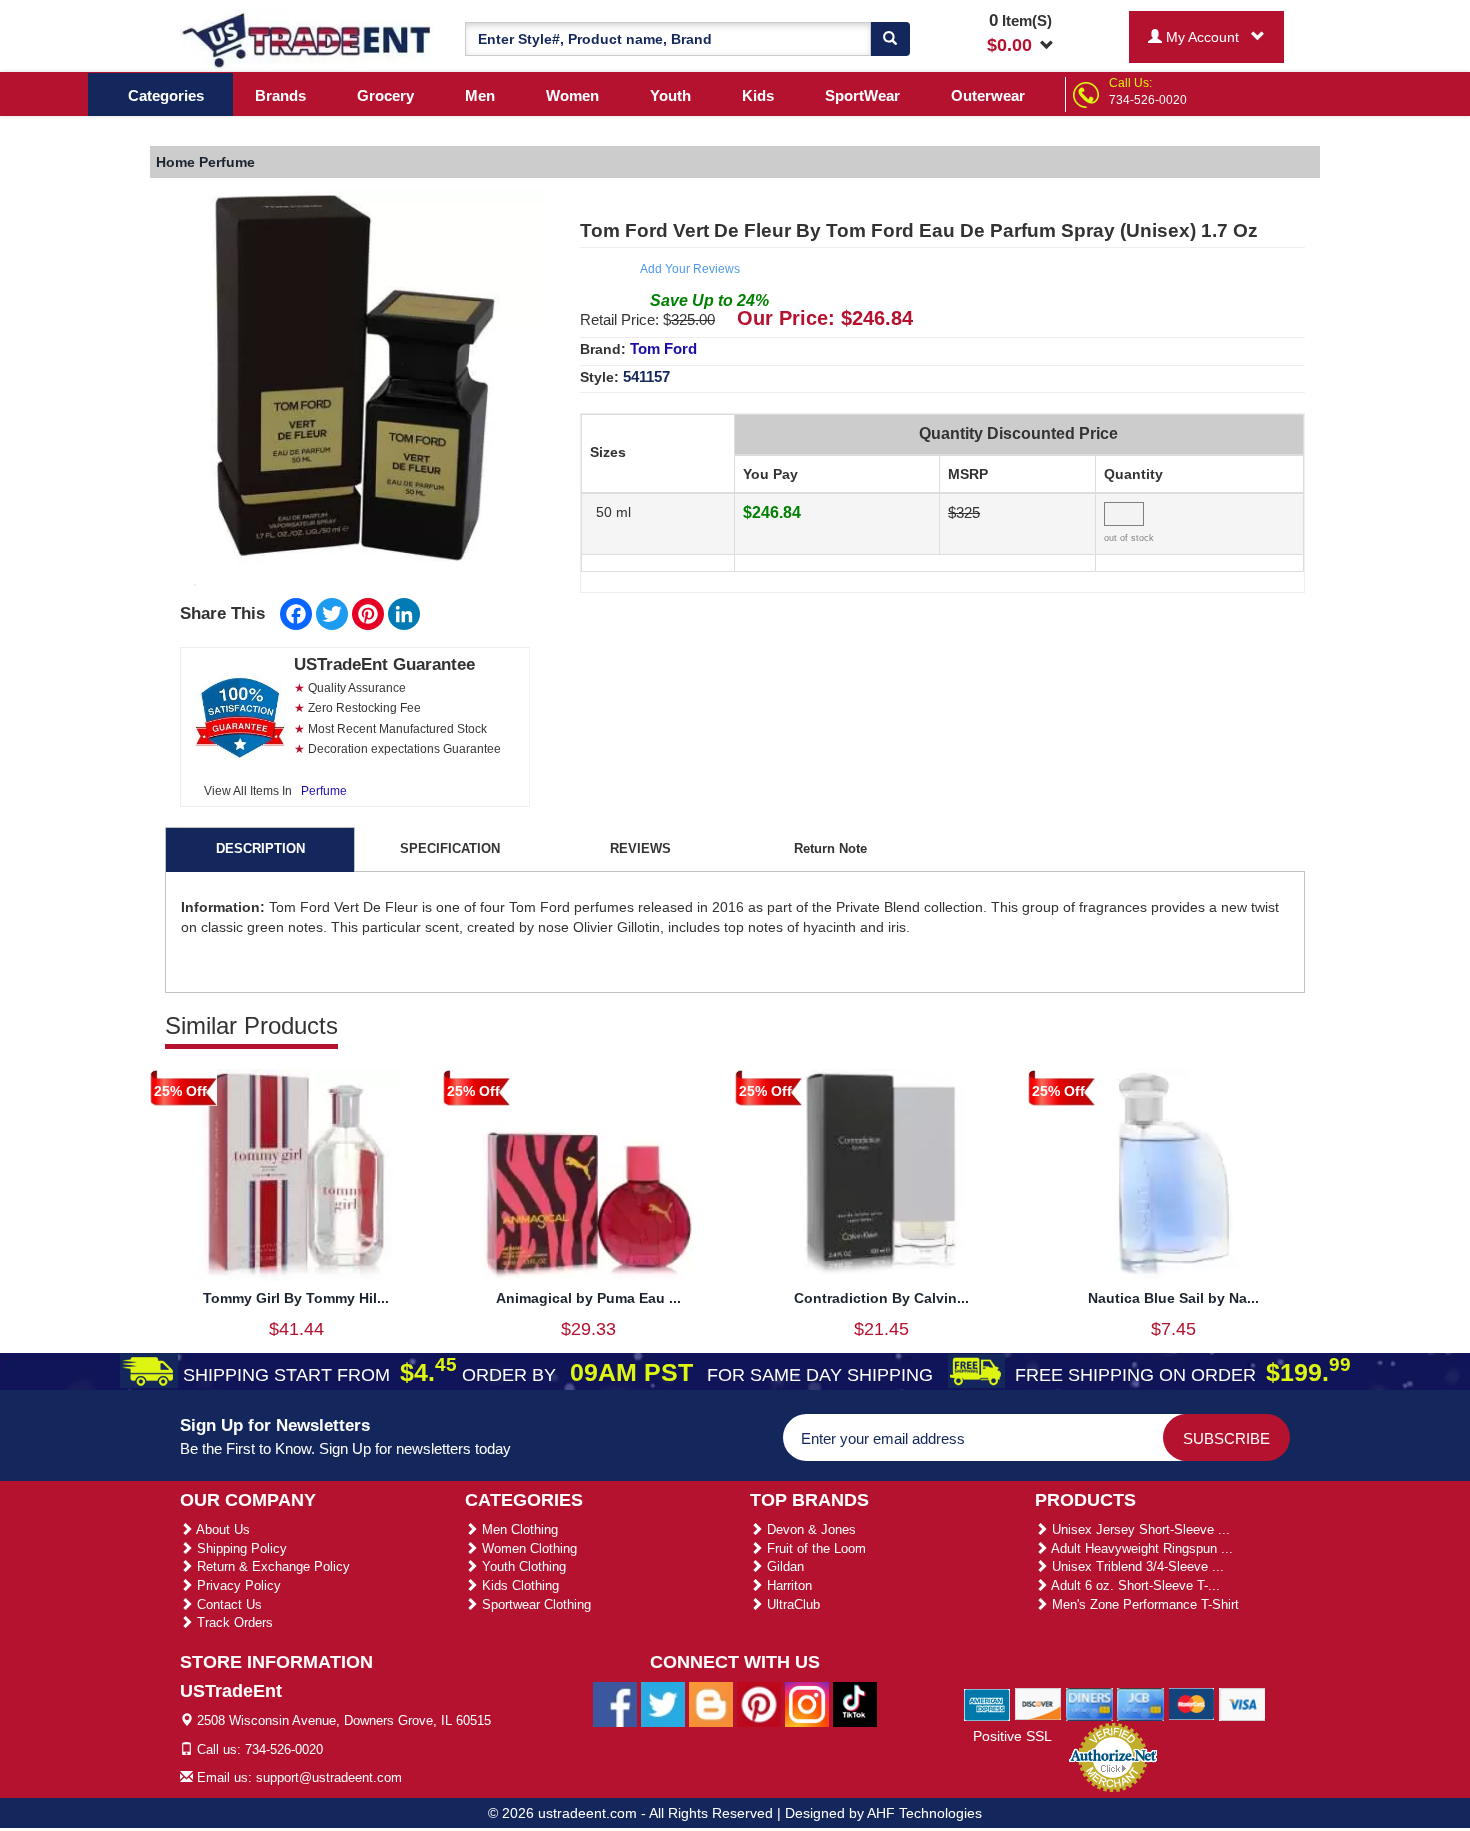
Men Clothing (518, 1529)
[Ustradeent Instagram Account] (807, 1704)
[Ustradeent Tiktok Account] (855, 1704)
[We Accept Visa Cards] (1242, 1703)
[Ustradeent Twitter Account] (663, 1704)
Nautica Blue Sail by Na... (1173, 1298)
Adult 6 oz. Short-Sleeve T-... (1134, 1585)
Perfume (324, 791)
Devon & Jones (809, 1529)
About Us (221, 1529)
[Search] (890, 39)
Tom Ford (663, 348)
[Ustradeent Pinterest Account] (759, 1704)
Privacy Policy (237, 1585)
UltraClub (791, 1604)
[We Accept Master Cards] (1191, 1703)
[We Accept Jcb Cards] (1140, 1703)
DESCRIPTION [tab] (260, 848)
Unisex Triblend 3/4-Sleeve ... (1136, 1566)
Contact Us (227, 1604)
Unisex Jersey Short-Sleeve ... (1139, 1529)
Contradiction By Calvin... (881, 1298)
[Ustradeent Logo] (307, 39)
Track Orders (233, 1622)
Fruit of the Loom (814, 1548)
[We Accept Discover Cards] (1038, 1703)
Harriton (787, 1585)
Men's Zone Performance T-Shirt (1143, 1604)
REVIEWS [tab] (640, 848)
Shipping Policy (240, 1548)
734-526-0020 (1148, 100)
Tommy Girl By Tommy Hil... (296, 1298)
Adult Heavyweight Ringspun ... (1140, 1548)
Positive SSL (1012, 1736)
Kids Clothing (518, 1585)
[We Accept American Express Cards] (987, 1703)
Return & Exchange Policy (271, 1566)
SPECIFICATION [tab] (450, 848)
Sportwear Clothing (534, 1604)
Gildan (783, 1566)
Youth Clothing (522, 1566)
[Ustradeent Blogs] (711, 1704)
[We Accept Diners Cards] (1089, 1703)
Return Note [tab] (830, 848)
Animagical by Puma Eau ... (588, 1298)
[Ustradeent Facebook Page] (615, 1704)
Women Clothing (527, 1548)
